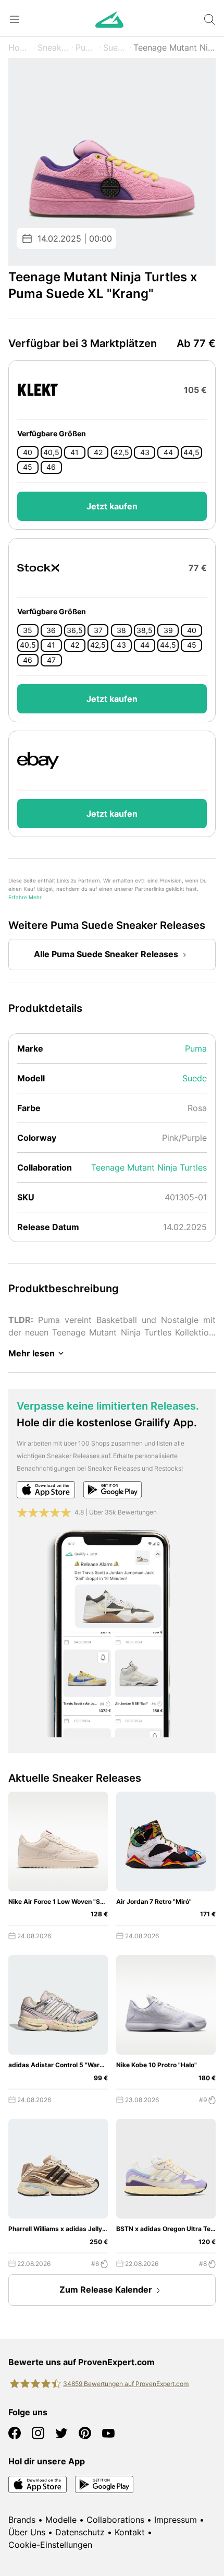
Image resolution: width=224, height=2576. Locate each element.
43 (145, 452)
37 (98, 630)
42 (98, 452)
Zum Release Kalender (106, 2289)
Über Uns (27, 2532)
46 (51, 467)
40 (28, 452)
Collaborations (115, 2520)
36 (51, 630)
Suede (115, 47)
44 (168, 452)
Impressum (176, 2520)
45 (28, 467)
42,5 (121, 452)
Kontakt (130, 2532)
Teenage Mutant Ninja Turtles (149, 1167)
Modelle (61, 2520)
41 (74, 452)
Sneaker (53, 47)
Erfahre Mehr (25, 897)
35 (28, 630)
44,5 (191, 452)
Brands (22, 2520)
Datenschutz (80, 2532)
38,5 (145, 630)
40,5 (51, 452)
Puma (86, 47)
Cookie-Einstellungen (50, 2545)
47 (51, 660)
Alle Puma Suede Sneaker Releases (106, 954)
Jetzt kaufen (112, 506)
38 (121, 630)
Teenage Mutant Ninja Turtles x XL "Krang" (175, 47)
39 (168, 630)
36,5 (75, 630)
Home (20, 47)
